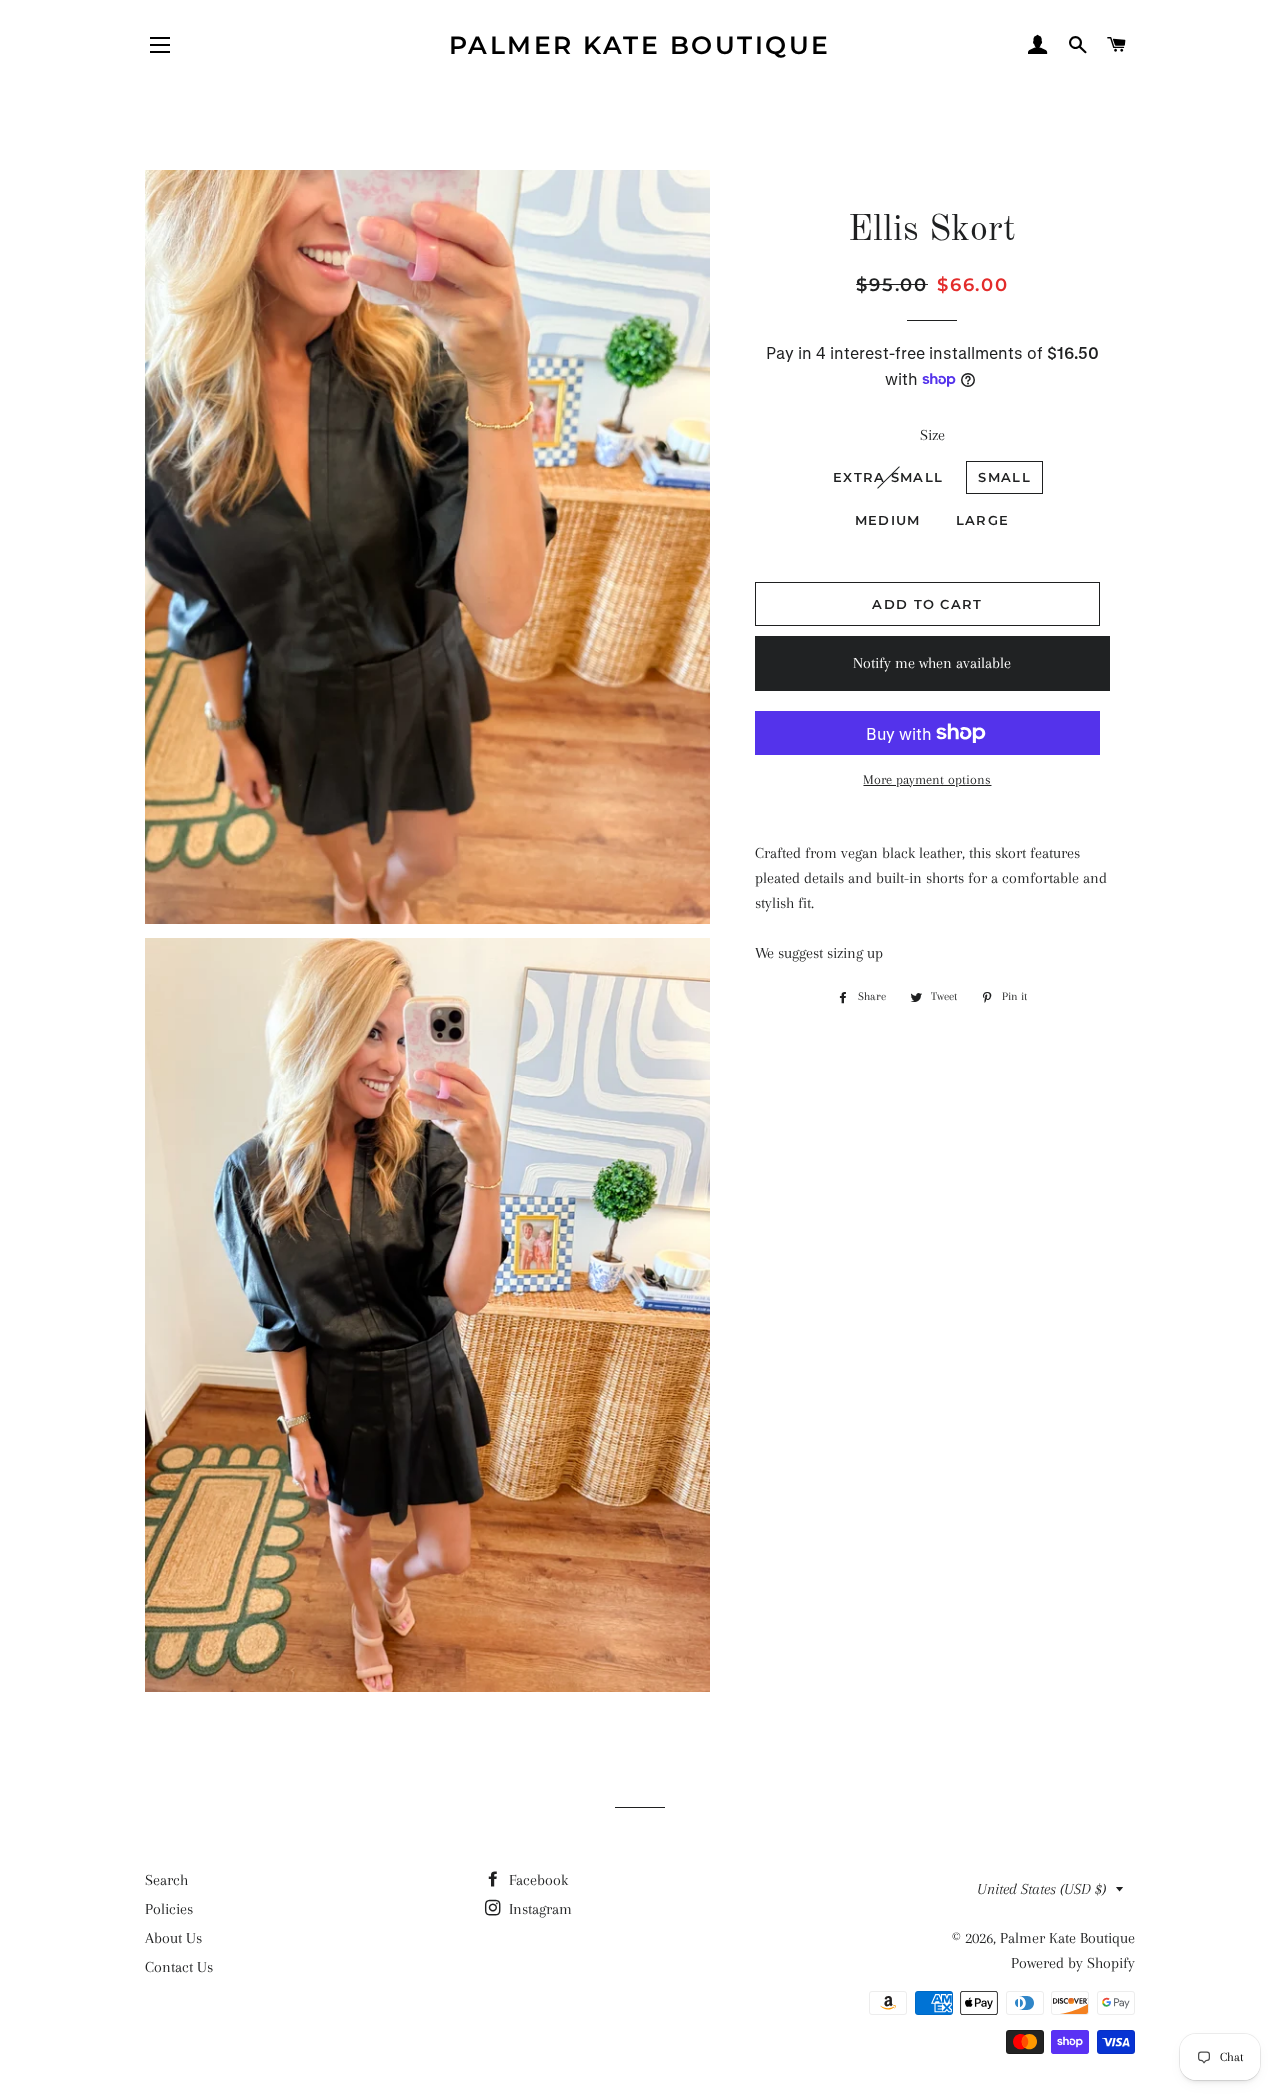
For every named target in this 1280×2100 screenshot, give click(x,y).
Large (983, 520)
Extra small (888, 477)
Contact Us (179, 1967)
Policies (169, 1909)
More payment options (927, 779)
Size (932, 435)
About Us (173, 1938)
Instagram (538, 1909)
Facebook (536, 1880)
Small (1004, 477)
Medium (888, 520)
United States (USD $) (1041, 1889)
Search (166, 1880)
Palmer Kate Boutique (640, 45)
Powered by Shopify (1073, 1963)
